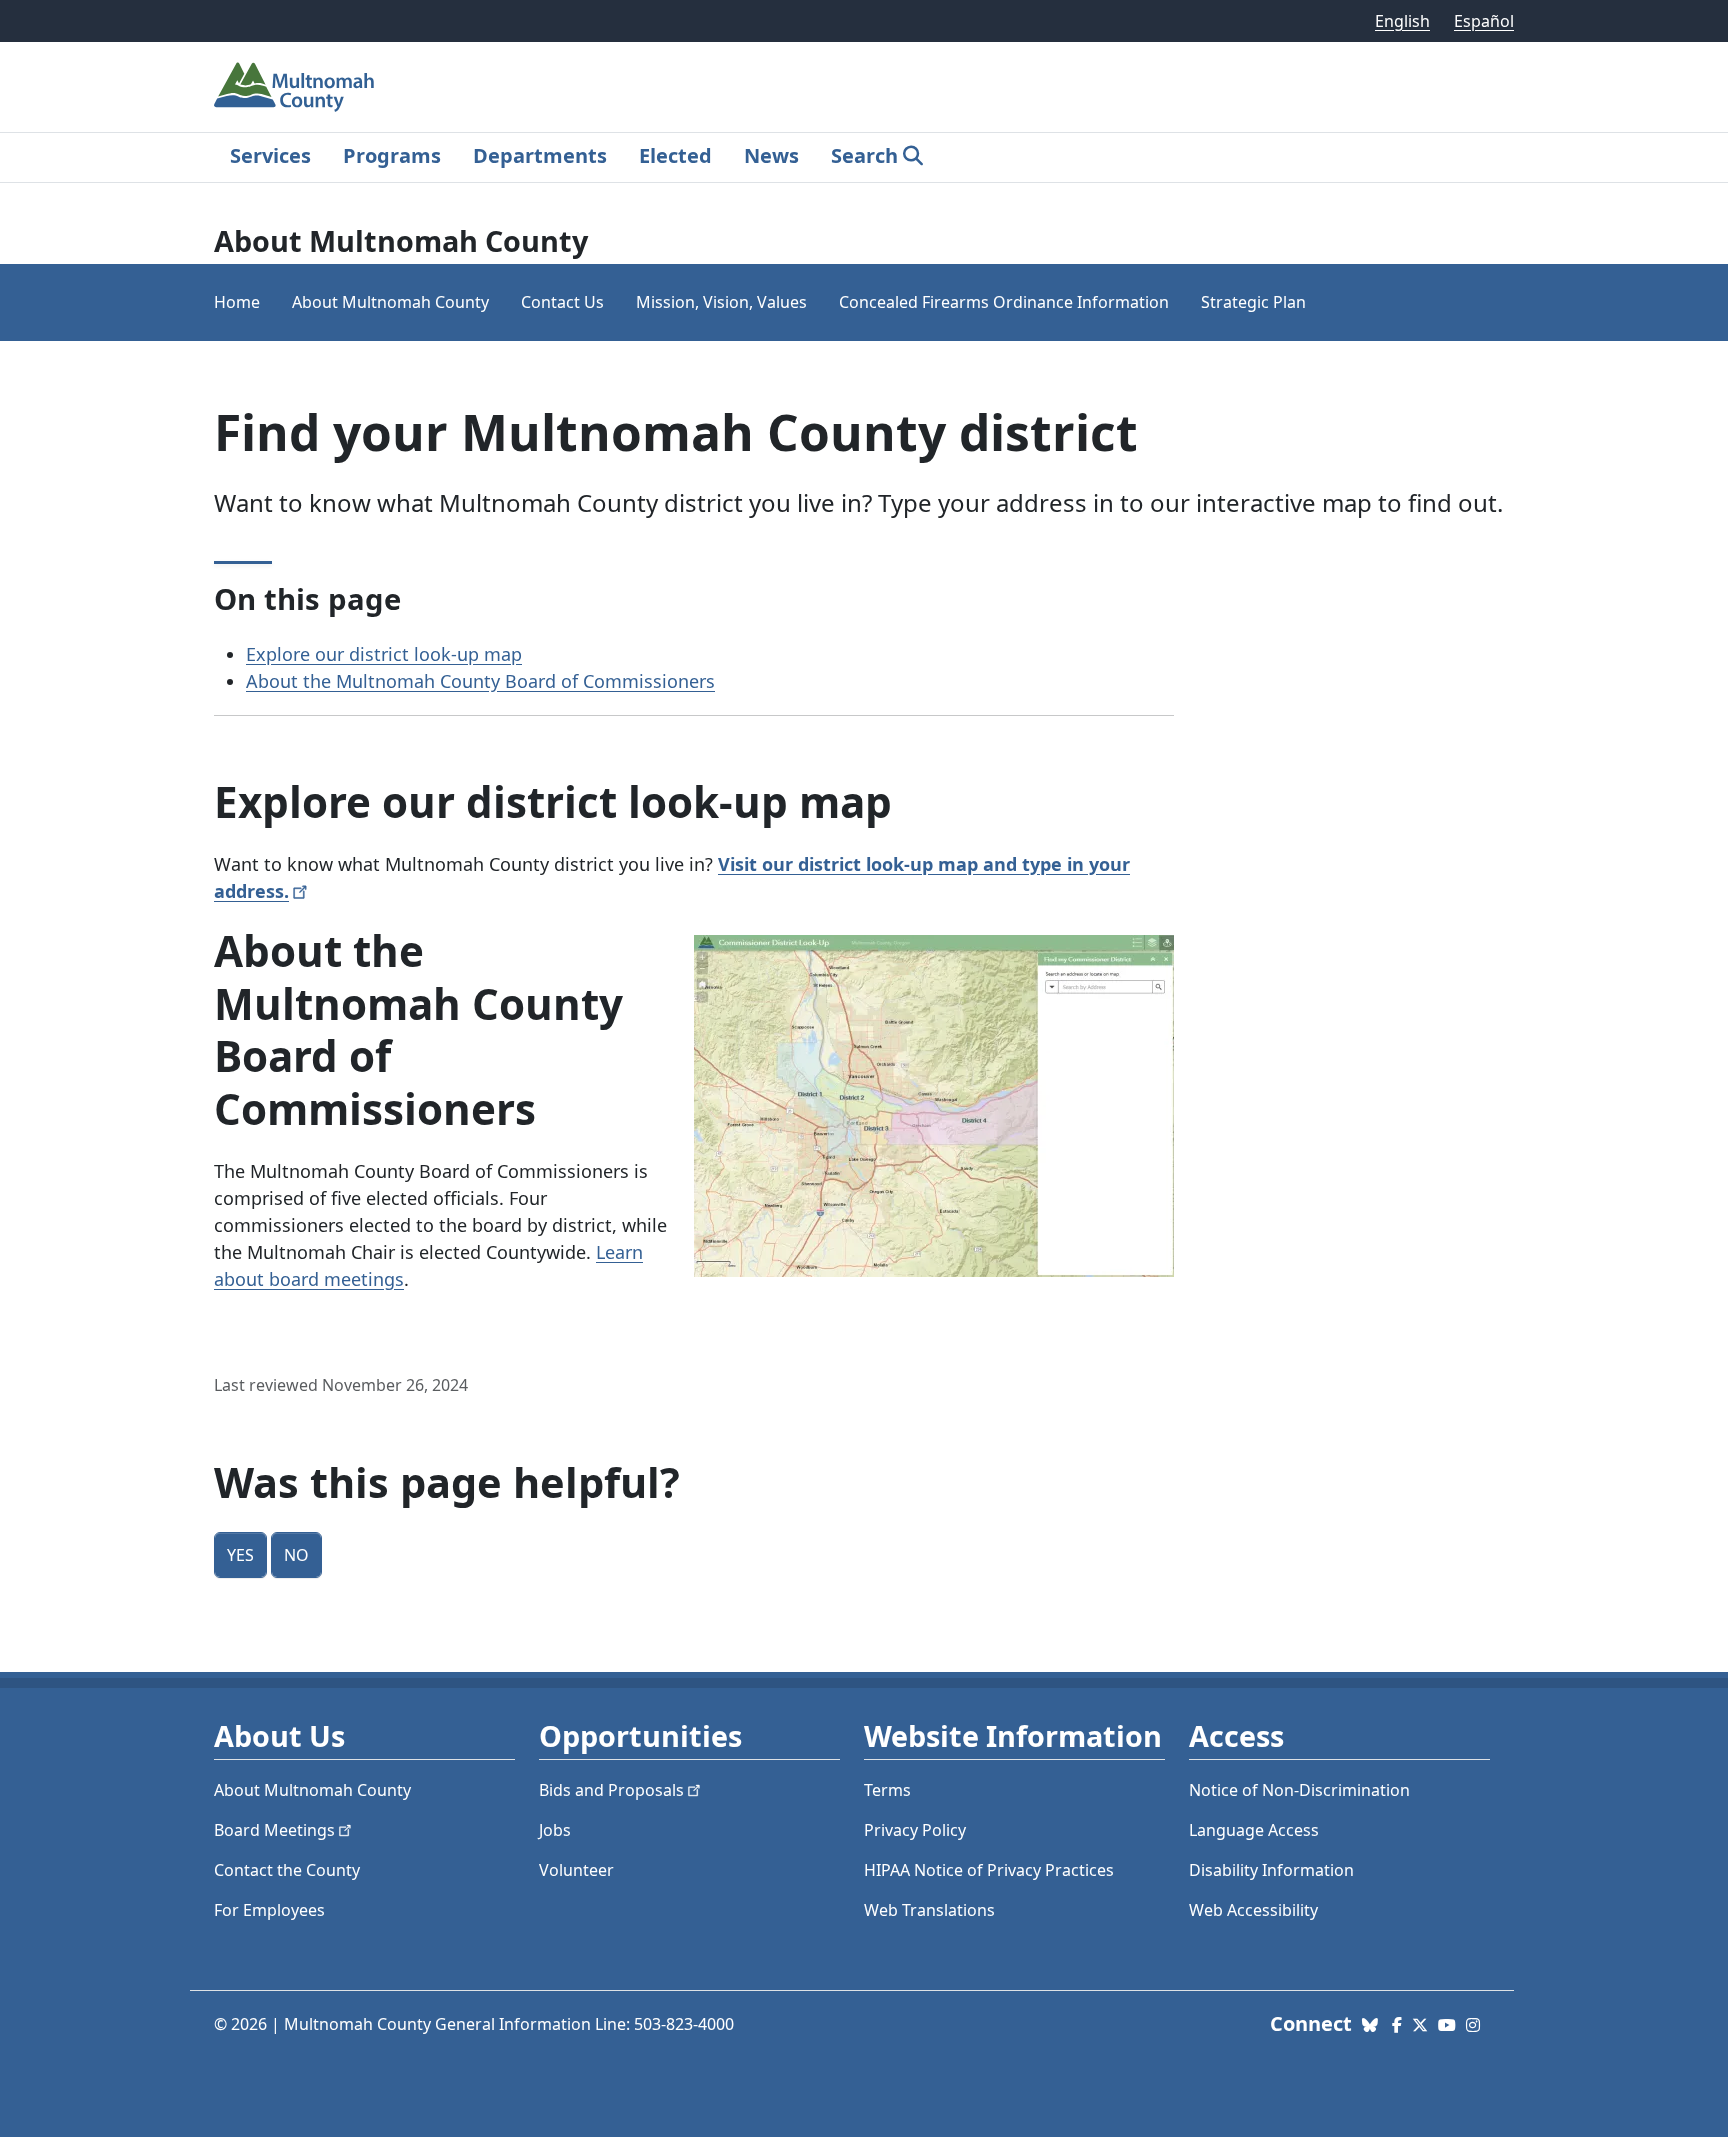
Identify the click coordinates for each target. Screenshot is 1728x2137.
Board (274, 1830)
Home (237, 302)
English (1402, 21)
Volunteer (576, 1870)
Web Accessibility (1253, 1910)
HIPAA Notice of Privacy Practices (989, 1870)
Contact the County (287, 1870)
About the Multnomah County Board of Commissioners (480, 681)
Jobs (555, 1830)
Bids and (611, 1790)
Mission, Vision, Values (721, 302)
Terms (887, 1790)
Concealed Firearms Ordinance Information (1004, 302)
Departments (540, 155)
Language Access (1254, 1830)
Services (270, 155)
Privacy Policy (915, 1830)
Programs (392, 155)
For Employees (269, 1910)
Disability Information (1271, 1870)
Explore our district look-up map (384, 654)
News (771, 155)
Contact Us (562, 302)
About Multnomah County (390, 302)
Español (1484, 21)
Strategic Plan (1253, 302)
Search (864, 155)
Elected (675, 155)
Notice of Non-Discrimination (1299, 1790)
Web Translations (929, 1910)
